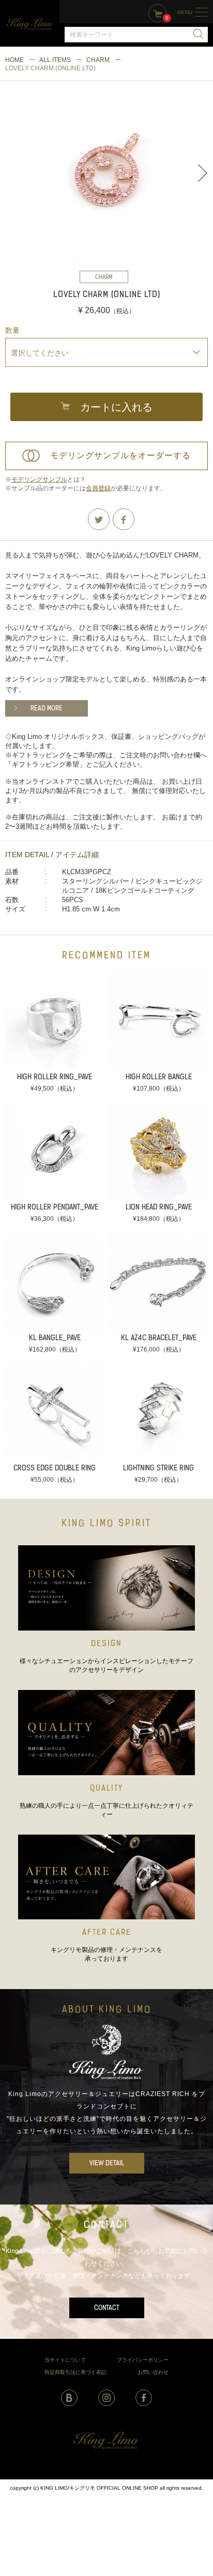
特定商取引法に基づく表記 (75, 2372)
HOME (14, 60)
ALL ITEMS (55, 60)
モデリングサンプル (39, 479)
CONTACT (107, 2308)
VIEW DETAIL (107, 2163)
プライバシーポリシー (143, 2360)
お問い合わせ (153, 2372)
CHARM (98, 60)
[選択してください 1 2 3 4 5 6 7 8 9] (106, 352)
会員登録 (98, 488)
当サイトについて (65, 2360)
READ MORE (47, 709)
